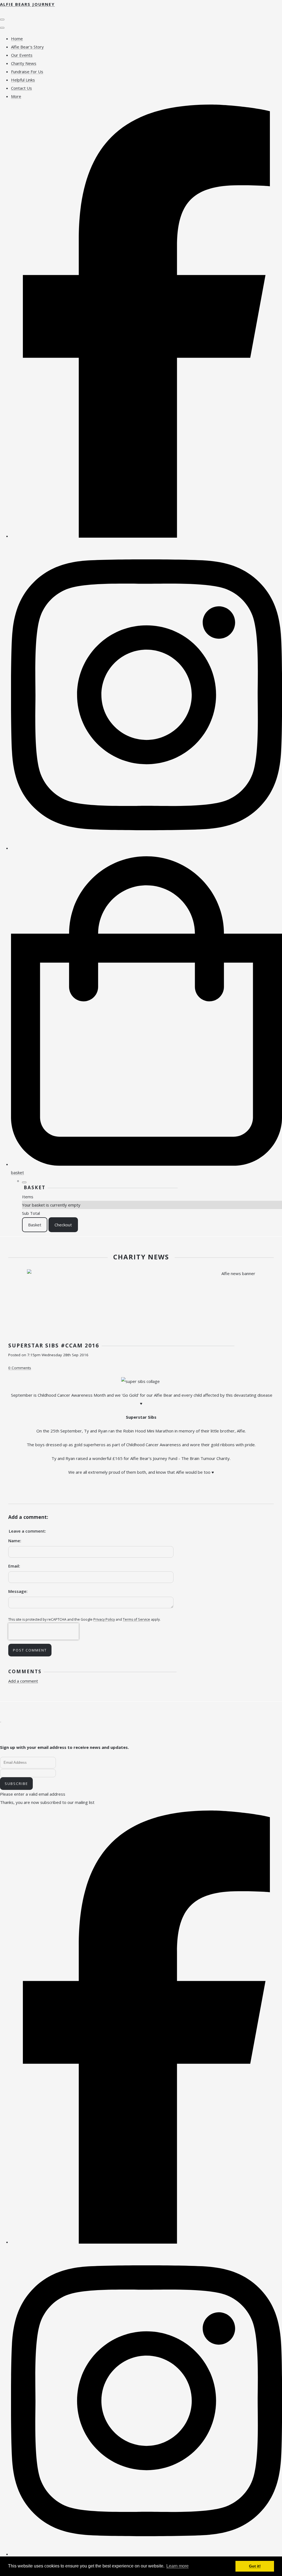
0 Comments (20, 1368)
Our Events (22, 55)
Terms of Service (136, 1619)
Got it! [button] (255, 2566)
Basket (35, 1225)
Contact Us (21, 88)
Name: (15, 1541)
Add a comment (23, 1681)
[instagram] (147, 848)
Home (17, 39)
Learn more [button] (177, 2566)
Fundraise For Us (27, 72)
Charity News (24, 63)
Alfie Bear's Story (27, 47)
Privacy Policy (104, 1619)
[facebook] (147, 536)
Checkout (63, 1225)
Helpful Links (23, 80)
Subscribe (16, 1784)
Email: (14, 1566)
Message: (18, 1591)
